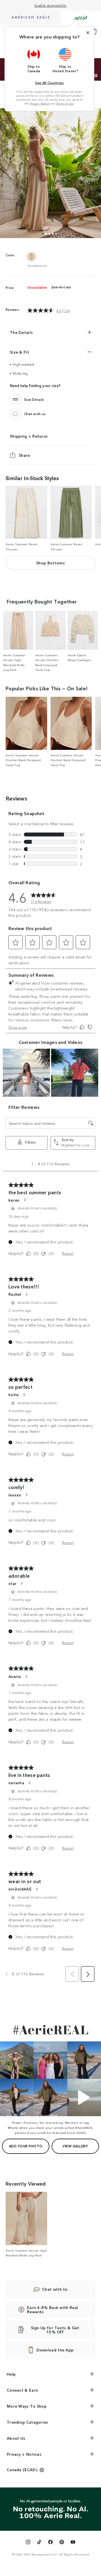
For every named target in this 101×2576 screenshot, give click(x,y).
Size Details (34, 400)
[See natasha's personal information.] (29, 1783)
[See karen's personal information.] (25, 1200)
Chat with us (35, 414)
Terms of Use (65, 103)
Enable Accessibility (51, 5)
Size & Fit (19, 352)
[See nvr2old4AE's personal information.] (37, 1889)
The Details (21, 332)
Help (11, 2374)
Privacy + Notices (24, 2454)
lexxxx (15, 1495)
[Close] (88, 33)
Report (68, 1253)
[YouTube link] (73, 2543)
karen (14, 1200)
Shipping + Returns (29, 436)
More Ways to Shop (27, 2406)
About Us (16, 2438)
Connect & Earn (22, 2390)
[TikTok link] (39, 2543)
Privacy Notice (39, 103)
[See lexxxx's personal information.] (26, 1495)
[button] (34, 60)
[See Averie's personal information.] (26, 1677)
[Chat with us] (15, 414)
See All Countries (49, 82)
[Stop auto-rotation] (96, 76)
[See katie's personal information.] (24, 1395)
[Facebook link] (50, 2543)
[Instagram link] (28, 2543)
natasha (16, 1783)
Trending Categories (27, 2422)
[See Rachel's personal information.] (26, 1294)
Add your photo (26, 2146)
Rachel (15, 1294)
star (12, 1583)
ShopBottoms (50, 563)
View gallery (75, 2146)
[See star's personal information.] (22, 1583)
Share (24, 455)
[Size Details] (15, 399)
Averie (15, 1676)
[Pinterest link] (62, 2543)
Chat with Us (55, 2289)
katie (14, 1394)
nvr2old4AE (20, 1889)
